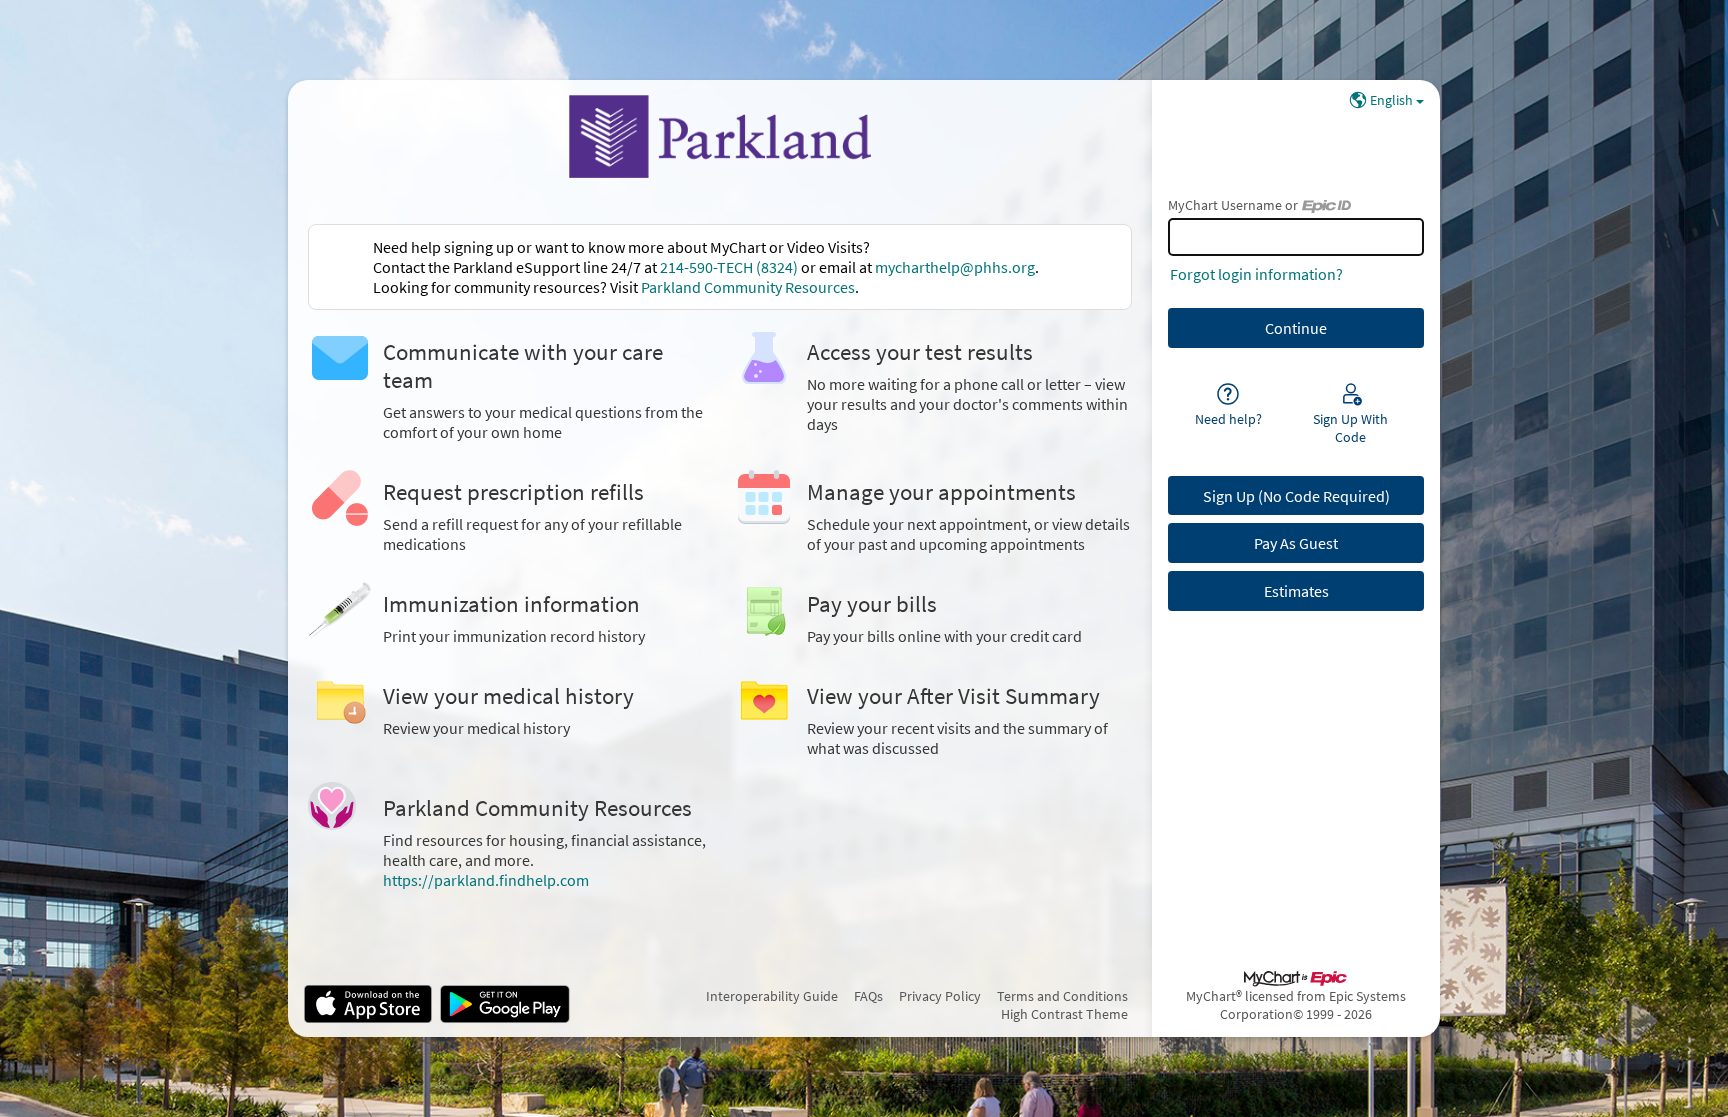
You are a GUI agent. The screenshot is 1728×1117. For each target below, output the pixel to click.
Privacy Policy (940, 996)
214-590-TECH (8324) (729, 267)
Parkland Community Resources (748, 287)
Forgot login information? (1256, 274)
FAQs (868, 996)
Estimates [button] (1296, 591)
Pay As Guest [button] (1296, 543)
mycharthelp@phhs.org (955, 267)
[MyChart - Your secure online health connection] (719, 136)
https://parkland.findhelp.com (486, 880)
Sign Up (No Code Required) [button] (1296, 496)
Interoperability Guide (772, 996)
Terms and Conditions (1062, 996)
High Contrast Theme (1064, 1014)
